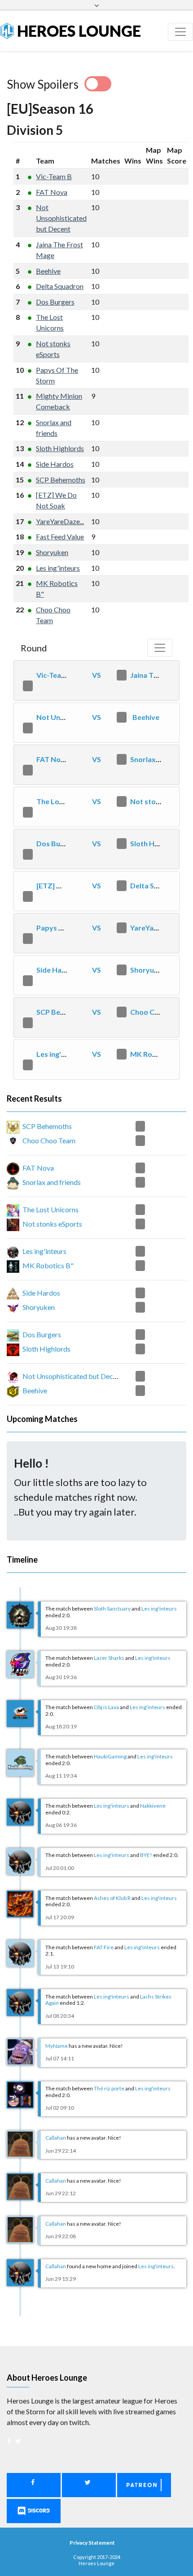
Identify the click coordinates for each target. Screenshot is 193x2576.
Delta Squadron (60, 286)
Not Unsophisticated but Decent (61, 218)
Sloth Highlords (60, 448)
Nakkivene (153, 1806)
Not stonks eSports (52, 1224)
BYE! (146, 1855)
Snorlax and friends (52, 1182)
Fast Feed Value (60, 536)
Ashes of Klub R (112, 1898)
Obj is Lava (106, 1707)
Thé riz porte (109, 2088)
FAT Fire (104, 1947)
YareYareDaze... (60, 521)
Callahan (56, 2138)
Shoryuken (52, 552)
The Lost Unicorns (67, 801)
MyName (57, 2046)
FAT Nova (52, 192)
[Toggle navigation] (180, 32)
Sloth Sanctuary (112, 1609)
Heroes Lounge (77, 31)
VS (96, 675)
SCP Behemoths (61, 480)
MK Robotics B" (156, 1054)
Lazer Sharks (109, 1658)
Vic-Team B (54, 176)
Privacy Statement (92, 2543)
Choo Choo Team (159, 1012)
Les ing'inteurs (58, 568)
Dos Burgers (55, 302)
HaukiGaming (110, 1756)
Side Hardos (55, 464)
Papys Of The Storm (70, 928)
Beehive (48, 271)
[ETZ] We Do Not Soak (74, 885)
